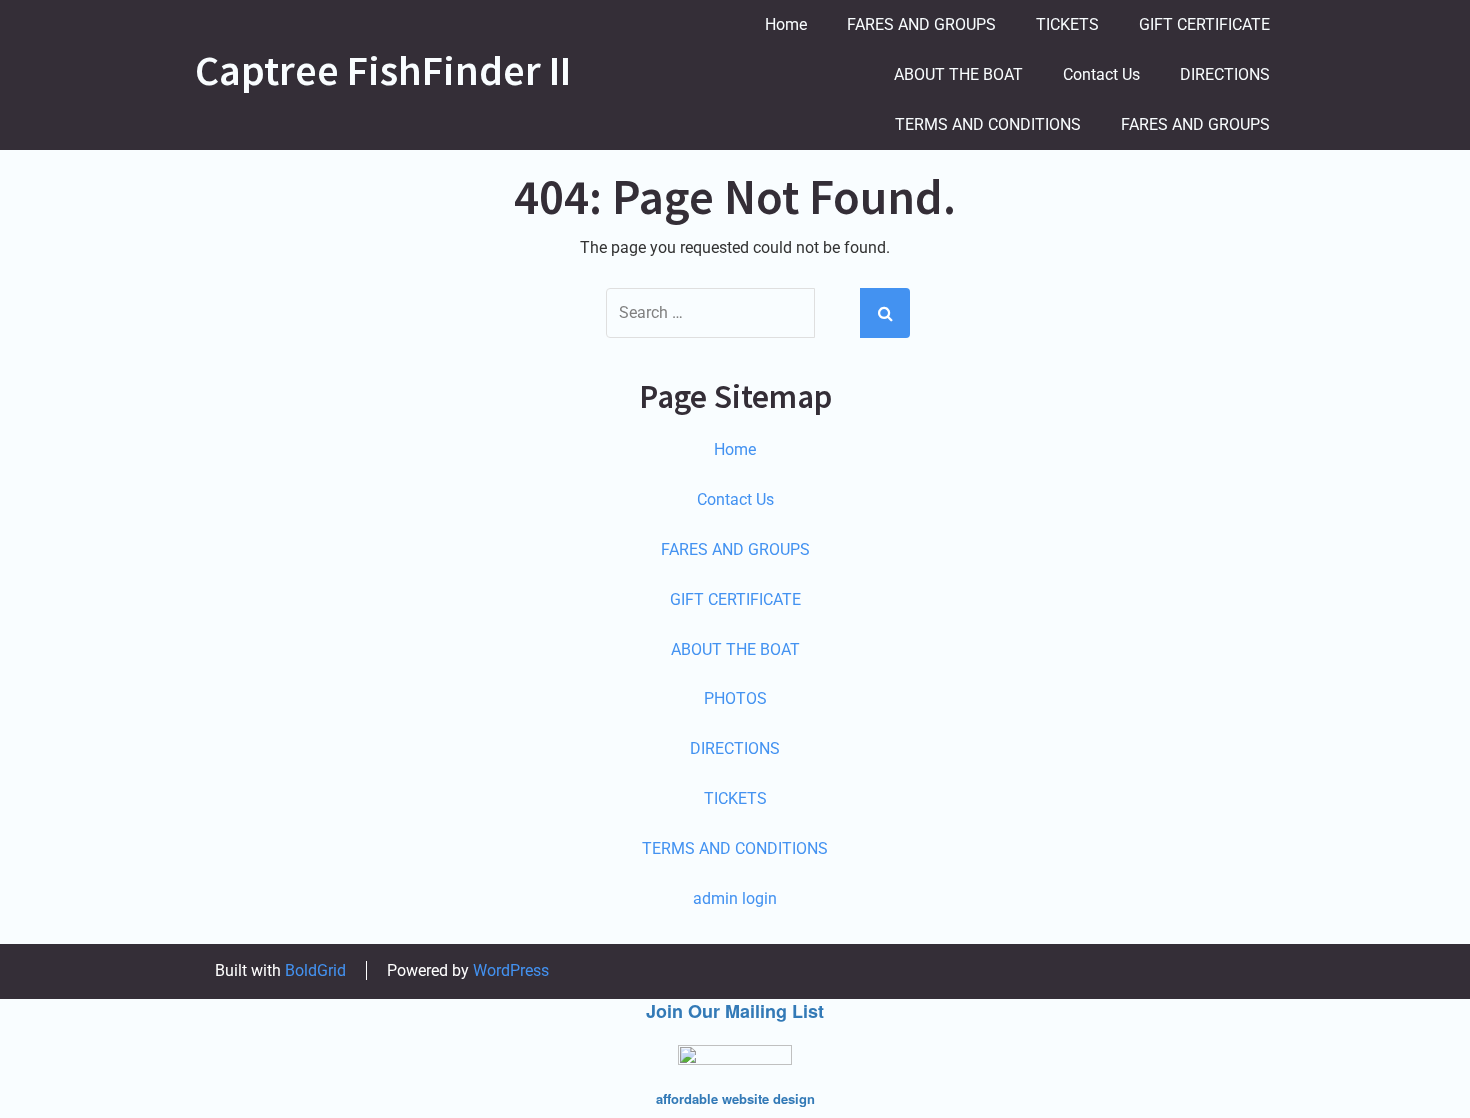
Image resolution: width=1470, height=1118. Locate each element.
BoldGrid (315, 970)
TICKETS (1067, 24)
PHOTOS (735, 698)
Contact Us (1101, 74)
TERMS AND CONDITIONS (988, 124)
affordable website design (735, 1098)
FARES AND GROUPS (921, 24)
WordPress (511, 970)
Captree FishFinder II (383, 70)
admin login (735, 898)
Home (786, 24)
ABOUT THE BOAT (958, 74)
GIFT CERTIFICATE (1204, 24)
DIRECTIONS (1225, 74)
